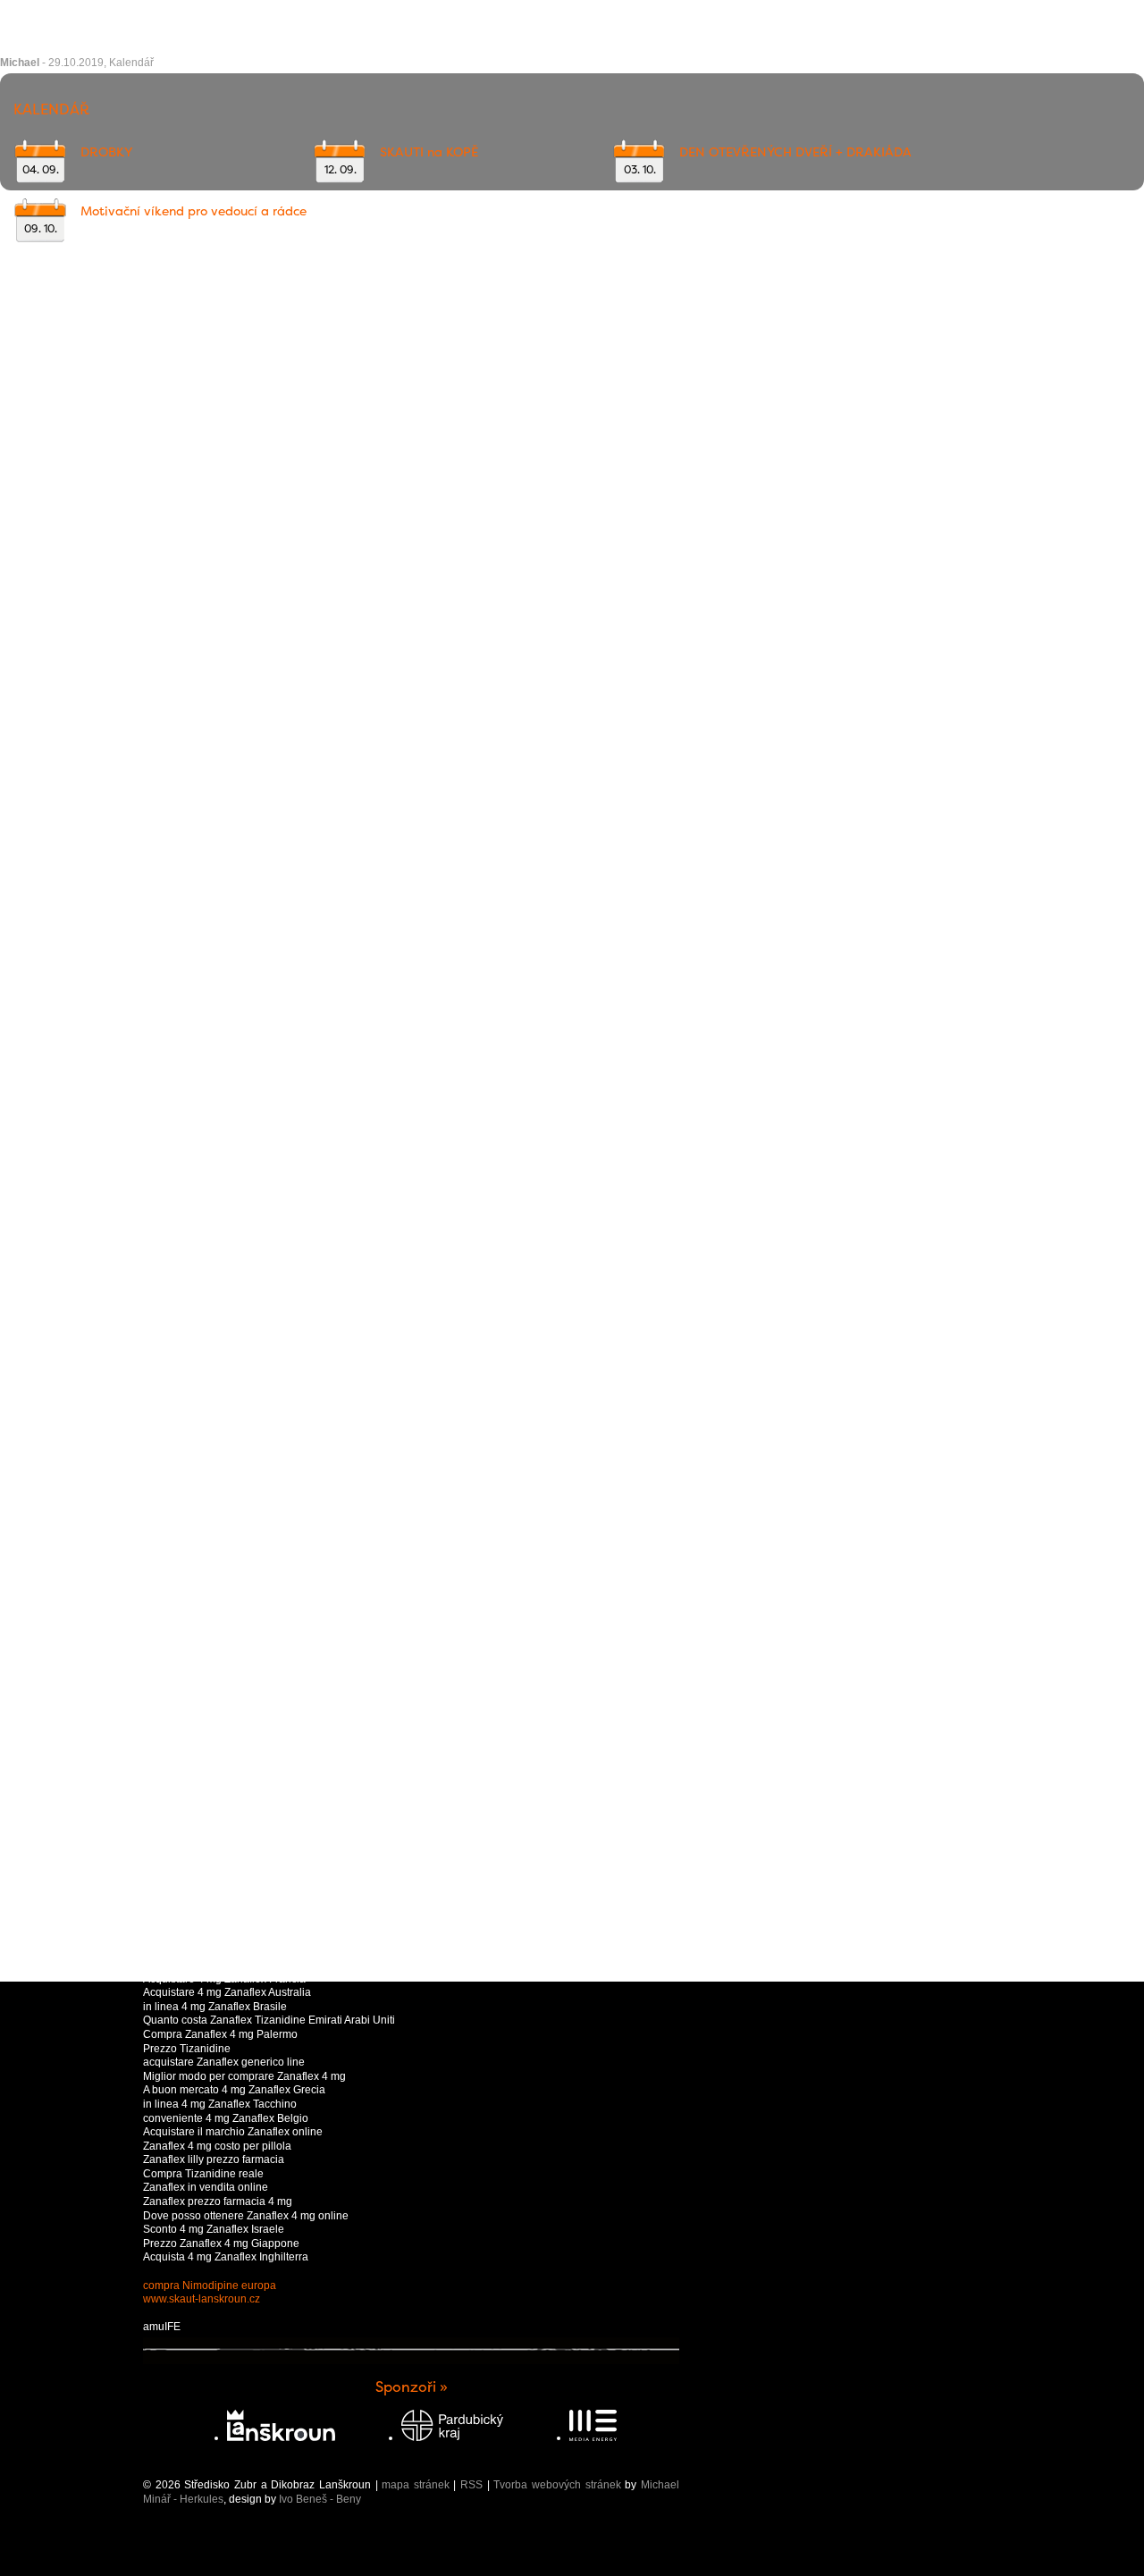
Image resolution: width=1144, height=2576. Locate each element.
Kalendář (131, 63)
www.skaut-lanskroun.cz (202, 2299)
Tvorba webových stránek (557, 2485)
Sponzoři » (412, 2387)
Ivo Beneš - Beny (320, 2499)
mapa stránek (416, 2485)
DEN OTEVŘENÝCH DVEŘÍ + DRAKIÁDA (795, 152)
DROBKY (106, 152)
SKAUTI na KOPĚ (429, 152)
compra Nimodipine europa (210, 2286)
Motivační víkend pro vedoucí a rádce (193, 211)
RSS (471, 2485)
